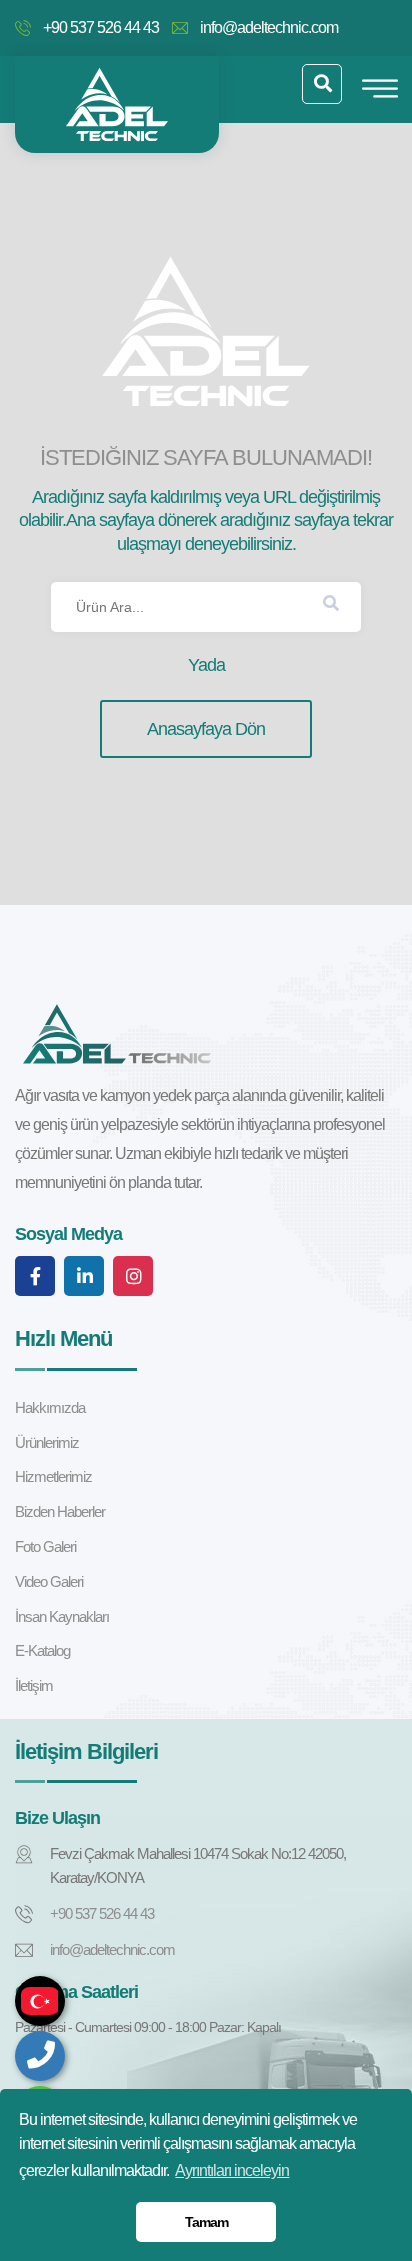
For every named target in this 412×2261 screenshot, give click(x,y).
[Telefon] (40, 2056)
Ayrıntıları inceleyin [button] (232, 2170)
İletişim (34, 1685)
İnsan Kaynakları (62, 1616)
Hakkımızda (50, 1407)
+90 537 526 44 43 (101, 27)
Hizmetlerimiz (53, 1476)
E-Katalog (42, 1650)
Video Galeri (49, 1581)
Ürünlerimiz (47, 1442)
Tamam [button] (206, 2222)
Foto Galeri (45, 1546)
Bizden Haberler (60, 1511)
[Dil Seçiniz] (40, 2001)
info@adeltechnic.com (269, 27)
